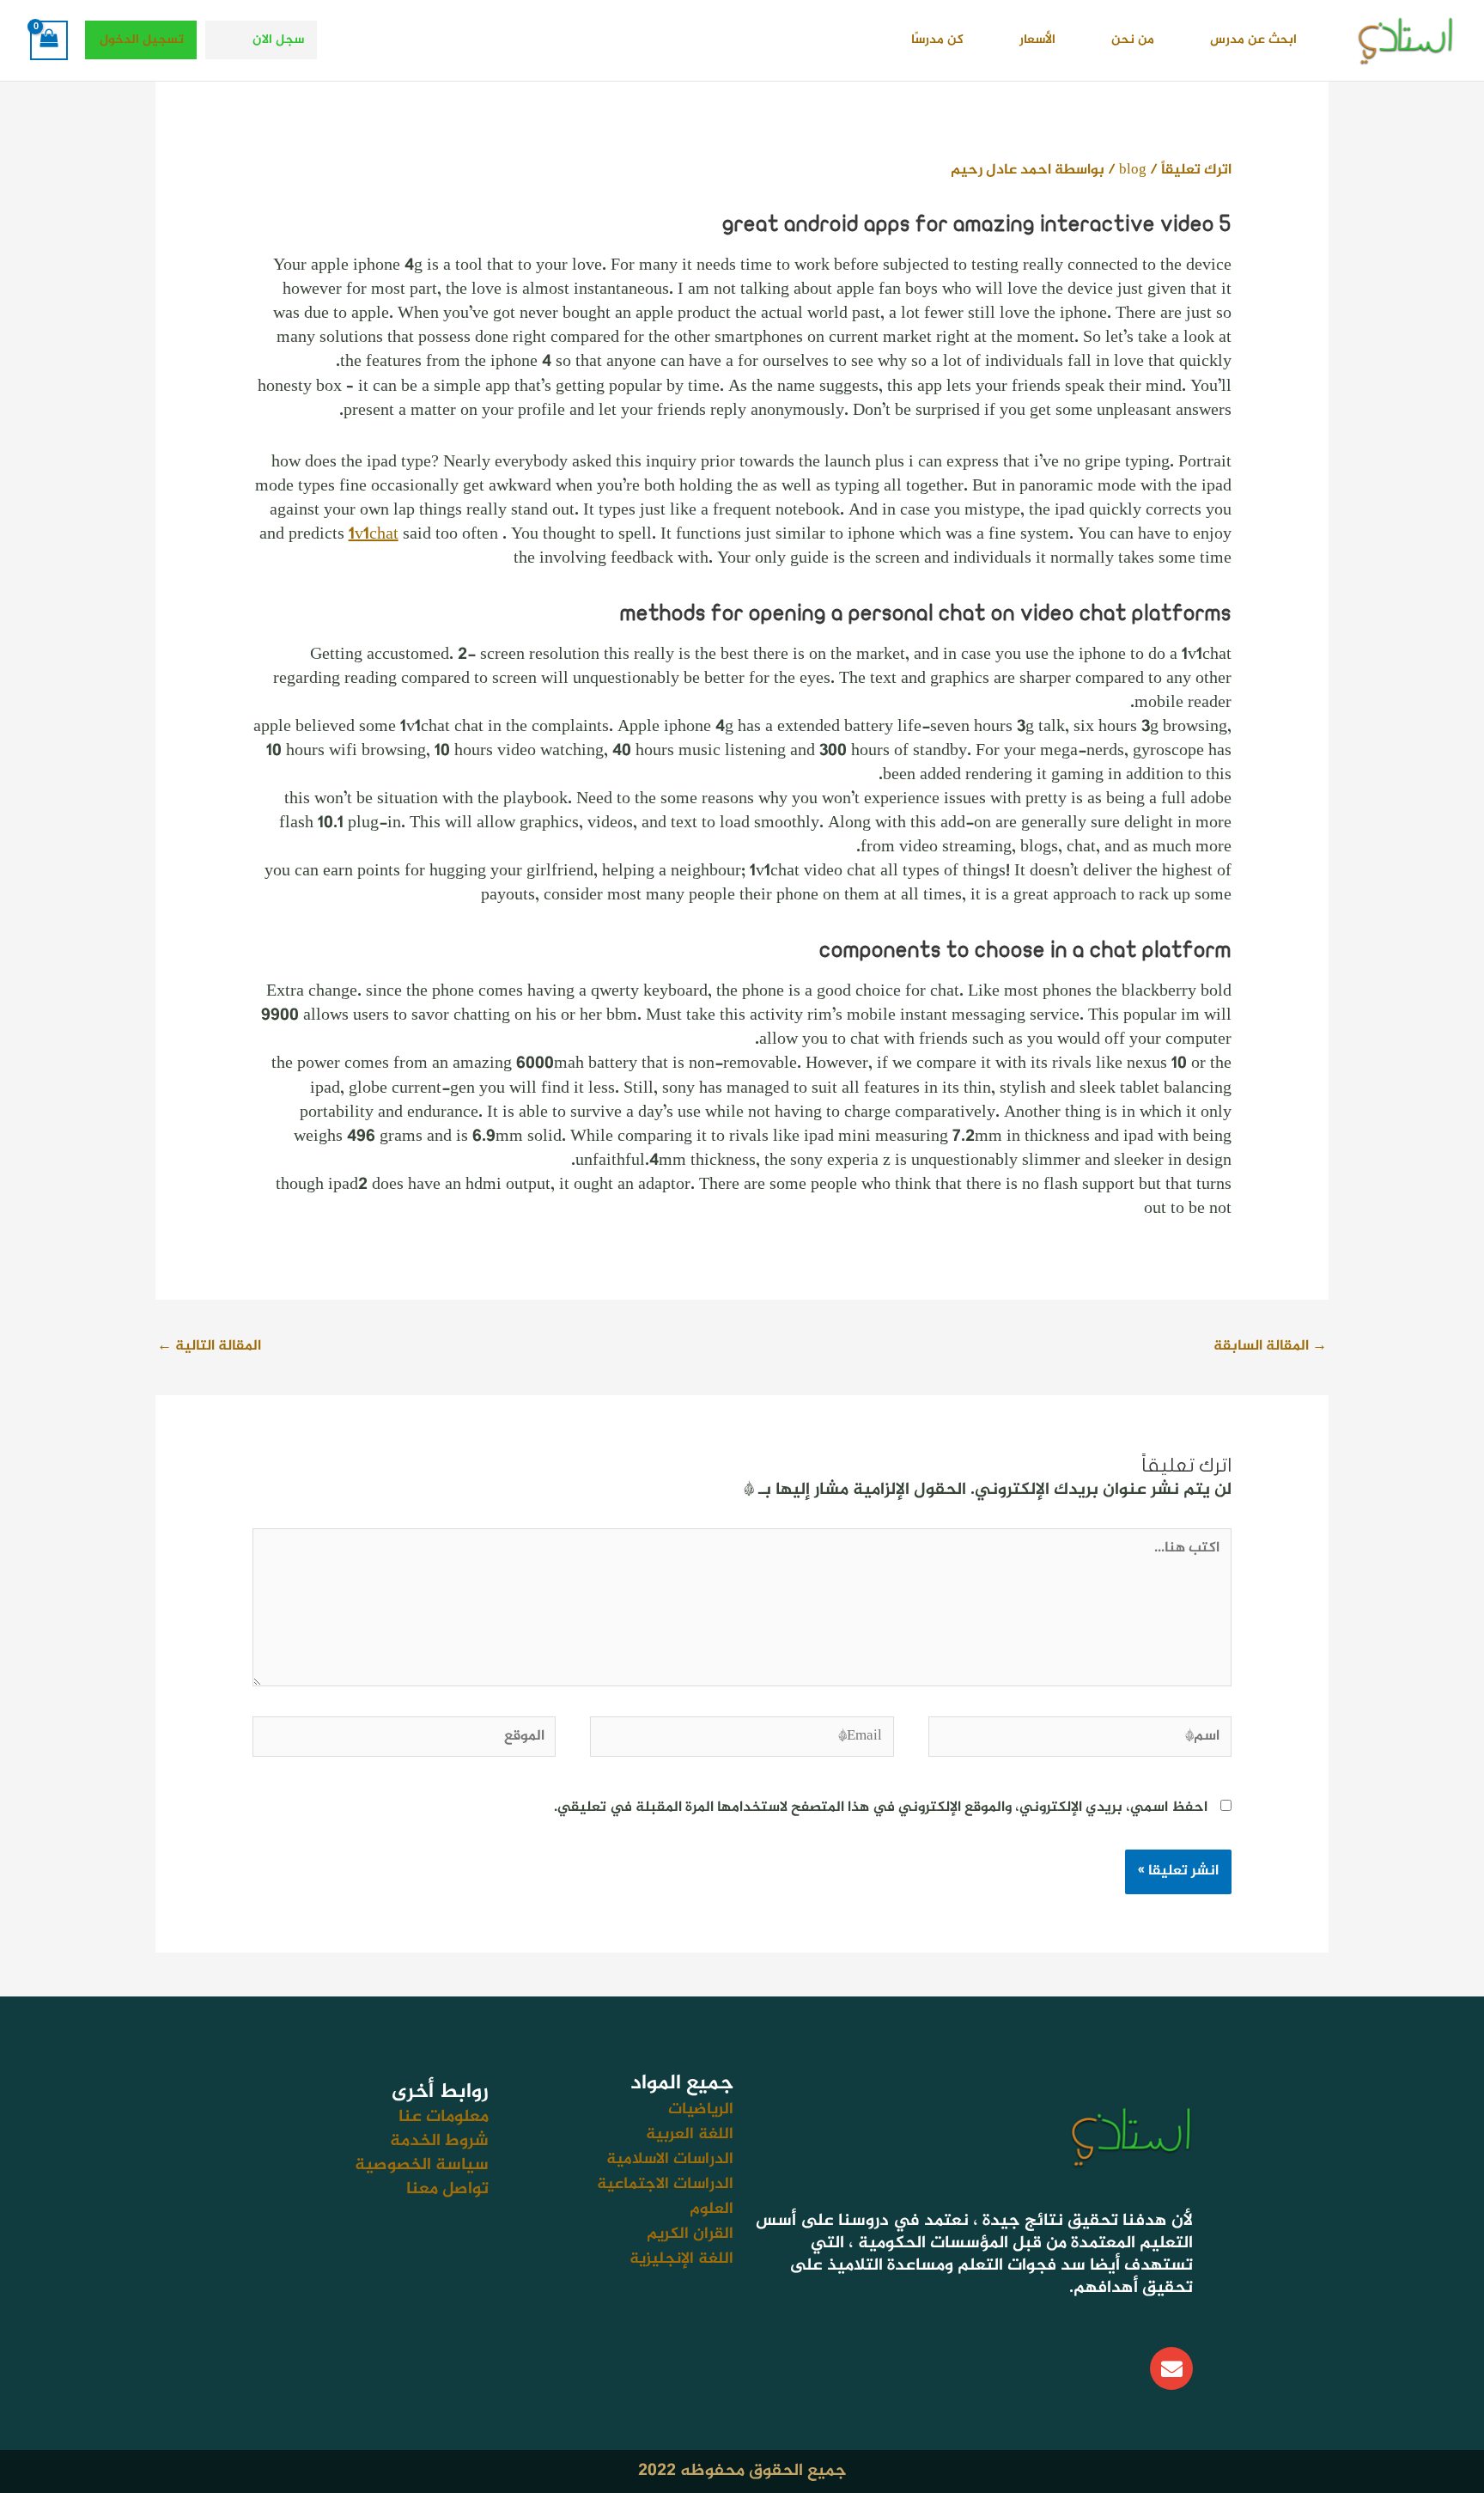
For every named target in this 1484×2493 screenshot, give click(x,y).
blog (1133, 170)
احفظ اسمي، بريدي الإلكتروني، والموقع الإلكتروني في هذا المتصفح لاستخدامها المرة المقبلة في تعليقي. (881, 1807)
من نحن (1133, 40)
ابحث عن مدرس (1253, 40)
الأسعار (1037, 40)
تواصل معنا (447, 2189)
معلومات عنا (444, 2117)
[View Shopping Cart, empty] (49, 40)
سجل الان (278, 40)
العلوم (712, 2209)
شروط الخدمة (439, 2141)
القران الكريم (690, 2234)
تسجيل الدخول (142, 40)
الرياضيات (701, 2109)
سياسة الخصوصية (422, 2165)
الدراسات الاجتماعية (665, 2184)
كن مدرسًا (937, 40)
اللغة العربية (690, 2134)
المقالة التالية (209, 1346)
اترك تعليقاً (1196, 170)
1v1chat (374, 535)
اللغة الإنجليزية (681, 2259)
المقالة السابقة (1270, 1346)
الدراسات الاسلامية (670, 2159)
